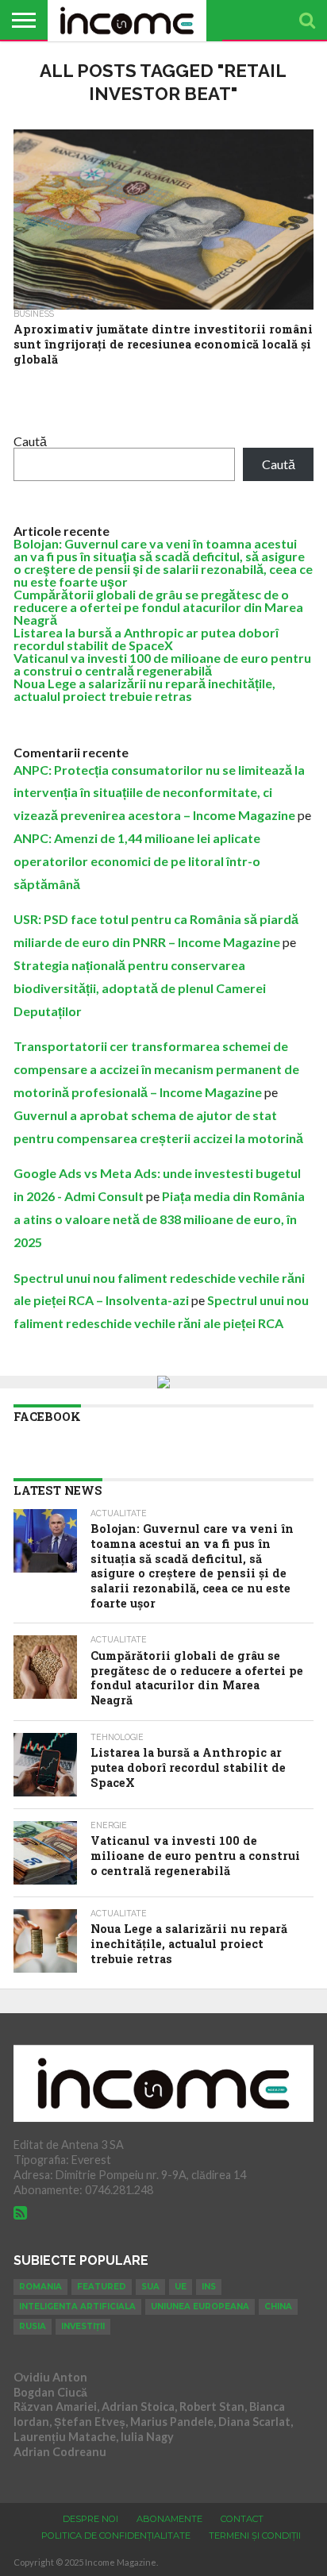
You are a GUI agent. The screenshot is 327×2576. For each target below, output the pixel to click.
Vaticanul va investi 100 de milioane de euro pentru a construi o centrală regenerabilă (162, 664)
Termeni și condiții (255, 2536)
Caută (30, 441)
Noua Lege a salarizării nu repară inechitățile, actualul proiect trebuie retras (144, 689)
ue (181, 2287)
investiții (83, 2326)
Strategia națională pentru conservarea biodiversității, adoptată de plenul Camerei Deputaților (140, 988)
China (278, 2306)
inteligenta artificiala (77, 2306)
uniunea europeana (200, 2306)
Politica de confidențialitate (116, 2536)
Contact (242, 2519)
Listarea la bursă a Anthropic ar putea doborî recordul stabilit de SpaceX (146, 639)
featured (102, 2287)
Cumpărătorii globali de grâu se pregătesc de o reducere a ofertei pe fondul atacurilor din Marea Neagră (158, 607)
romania (40, 2287)
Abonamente (169, 2519)
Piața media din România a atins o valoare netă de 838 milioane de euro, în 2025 (159, 1219)
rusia (33, 2326)
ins (209, 2287)
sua (150, 2287)
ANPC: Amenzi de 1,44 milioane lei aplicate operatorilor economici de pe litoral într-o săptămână (137, 861)
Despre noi (90, 2519)
